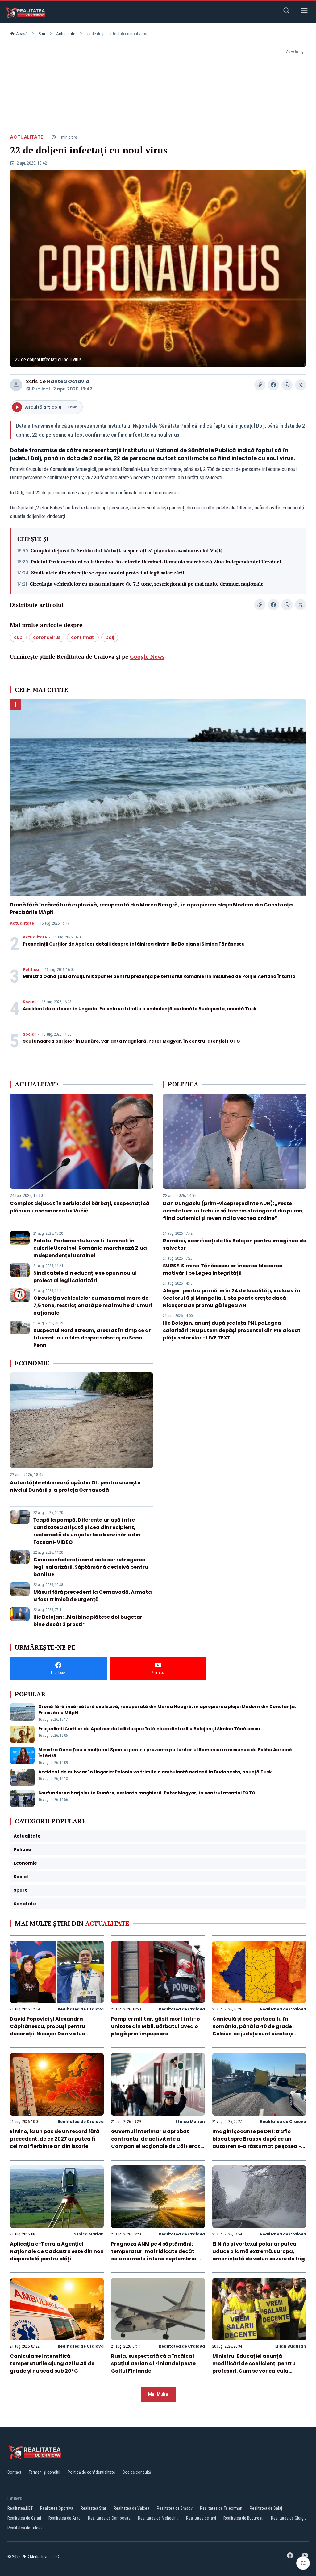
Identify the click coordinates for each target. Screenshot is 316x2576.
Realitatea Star (93, 2508)
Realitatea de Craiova (81, 2009)
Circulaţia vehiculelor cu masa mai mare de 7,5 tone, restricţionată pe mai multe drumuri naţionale (147, 584)
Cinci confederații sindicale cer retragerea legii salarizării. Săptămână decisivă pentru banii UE (91, 1567)
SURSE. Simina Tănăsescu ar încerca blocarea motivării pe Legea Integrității (223, 1269)
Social (29, 1002)
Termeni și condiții (44, 2472)
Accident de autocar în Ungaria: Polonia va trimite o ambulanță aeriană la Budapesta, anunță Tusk (140, 1009)
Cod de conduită (137, 2472)
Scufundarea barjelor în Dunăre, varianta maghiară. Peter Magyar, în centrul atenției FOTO (131, 1041)
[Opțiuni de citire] (303, 2563)
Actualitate (66, 34)
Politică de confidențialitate (91, 2472)
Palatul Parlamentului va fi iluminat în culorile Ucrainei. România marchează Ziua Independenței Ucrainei (156, 562)
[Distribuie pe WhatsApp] (287, 385)
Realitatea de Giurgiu (289, 2518)
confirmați (83, 637)
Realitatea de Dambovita (109, 2518)
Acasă (22, 34)
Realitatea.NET (20, 2508)
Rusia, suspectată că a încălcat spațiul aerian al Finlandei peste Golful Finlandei (153, 2363)
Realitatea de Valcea (131, 2508)
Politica (31, 970)
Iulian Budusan (290, 2346)
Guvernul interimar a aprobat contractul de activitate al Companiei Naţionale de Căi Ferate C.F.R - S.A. (157, 2143)
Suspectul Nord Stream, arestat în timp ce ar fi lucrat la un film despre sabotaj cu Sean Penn (92, 1338)
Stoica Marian (190, 2122)
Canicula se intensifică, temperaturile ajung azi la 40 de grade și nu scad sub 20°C (52, 2363)
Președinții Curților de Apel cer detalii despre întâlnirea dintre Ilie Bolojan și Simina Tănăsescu (134, 944)
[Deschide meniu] (304, 12)
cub (18, 637)
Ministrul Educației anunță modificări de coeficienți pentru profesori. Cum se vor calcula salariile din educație (254, 2367)
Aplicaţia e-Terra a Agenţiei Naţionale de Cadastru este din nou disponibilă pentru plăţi (57, 2251)
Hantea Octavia (68, 381)
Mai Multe (158, 2394)
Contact (14, 2472)
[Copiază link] (260, 385)
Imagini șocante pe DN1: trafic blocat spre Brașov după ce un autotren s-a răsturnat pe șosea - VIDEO (257, 2143)
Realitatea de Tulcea (25, 2528)
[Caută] (286, 12)
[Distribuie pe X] (301, 385)
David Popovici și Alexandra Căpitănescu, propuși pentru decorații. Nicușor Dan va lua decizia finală (48, 2030)
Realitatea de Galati (24, 2518)
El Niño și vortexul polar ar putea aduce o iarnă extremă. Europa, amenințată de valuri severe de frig (259, 2251)
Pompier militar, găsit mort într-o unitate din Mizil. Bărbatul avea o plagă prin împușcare (156, 2026)
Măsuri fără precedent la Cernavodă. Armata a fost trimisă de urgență (93, 1596)
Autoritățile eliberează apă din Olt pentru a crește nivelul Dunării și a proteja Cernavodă (75, 1486)
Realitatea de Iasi (201, 2518)
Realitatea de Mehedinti (158, 2518)
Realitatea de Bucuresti (243, 2518)
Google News (147, 656)
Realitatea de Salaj (266, 2508)
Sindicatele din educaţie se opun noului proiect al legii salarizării (108, 573)
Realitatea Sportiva (57, 2508)
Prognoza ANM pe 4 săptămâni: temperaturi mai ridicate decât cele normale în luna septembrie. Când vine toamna (154, 2255)
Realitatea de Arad (64, 2518)
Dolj (110, 637)
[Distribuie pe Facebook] (273, 385)
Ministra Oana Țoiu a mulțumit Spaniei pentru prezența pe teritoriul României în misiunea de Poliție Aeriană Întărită (159, 976)
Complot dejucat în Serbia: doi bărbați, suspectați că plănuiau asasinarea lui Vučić (127, 550)
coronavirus (47, 637)
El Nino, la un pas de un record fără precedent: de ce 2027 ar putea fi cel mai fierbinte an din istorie (55, 2139)
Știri (42, 34)
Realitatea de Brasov (175, 2508)
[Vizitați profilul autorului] (16, 385)
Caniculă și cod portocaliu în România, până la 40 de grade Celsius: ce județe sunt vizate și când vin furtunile (253, 2030)
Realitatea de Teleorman (221, 2508)
